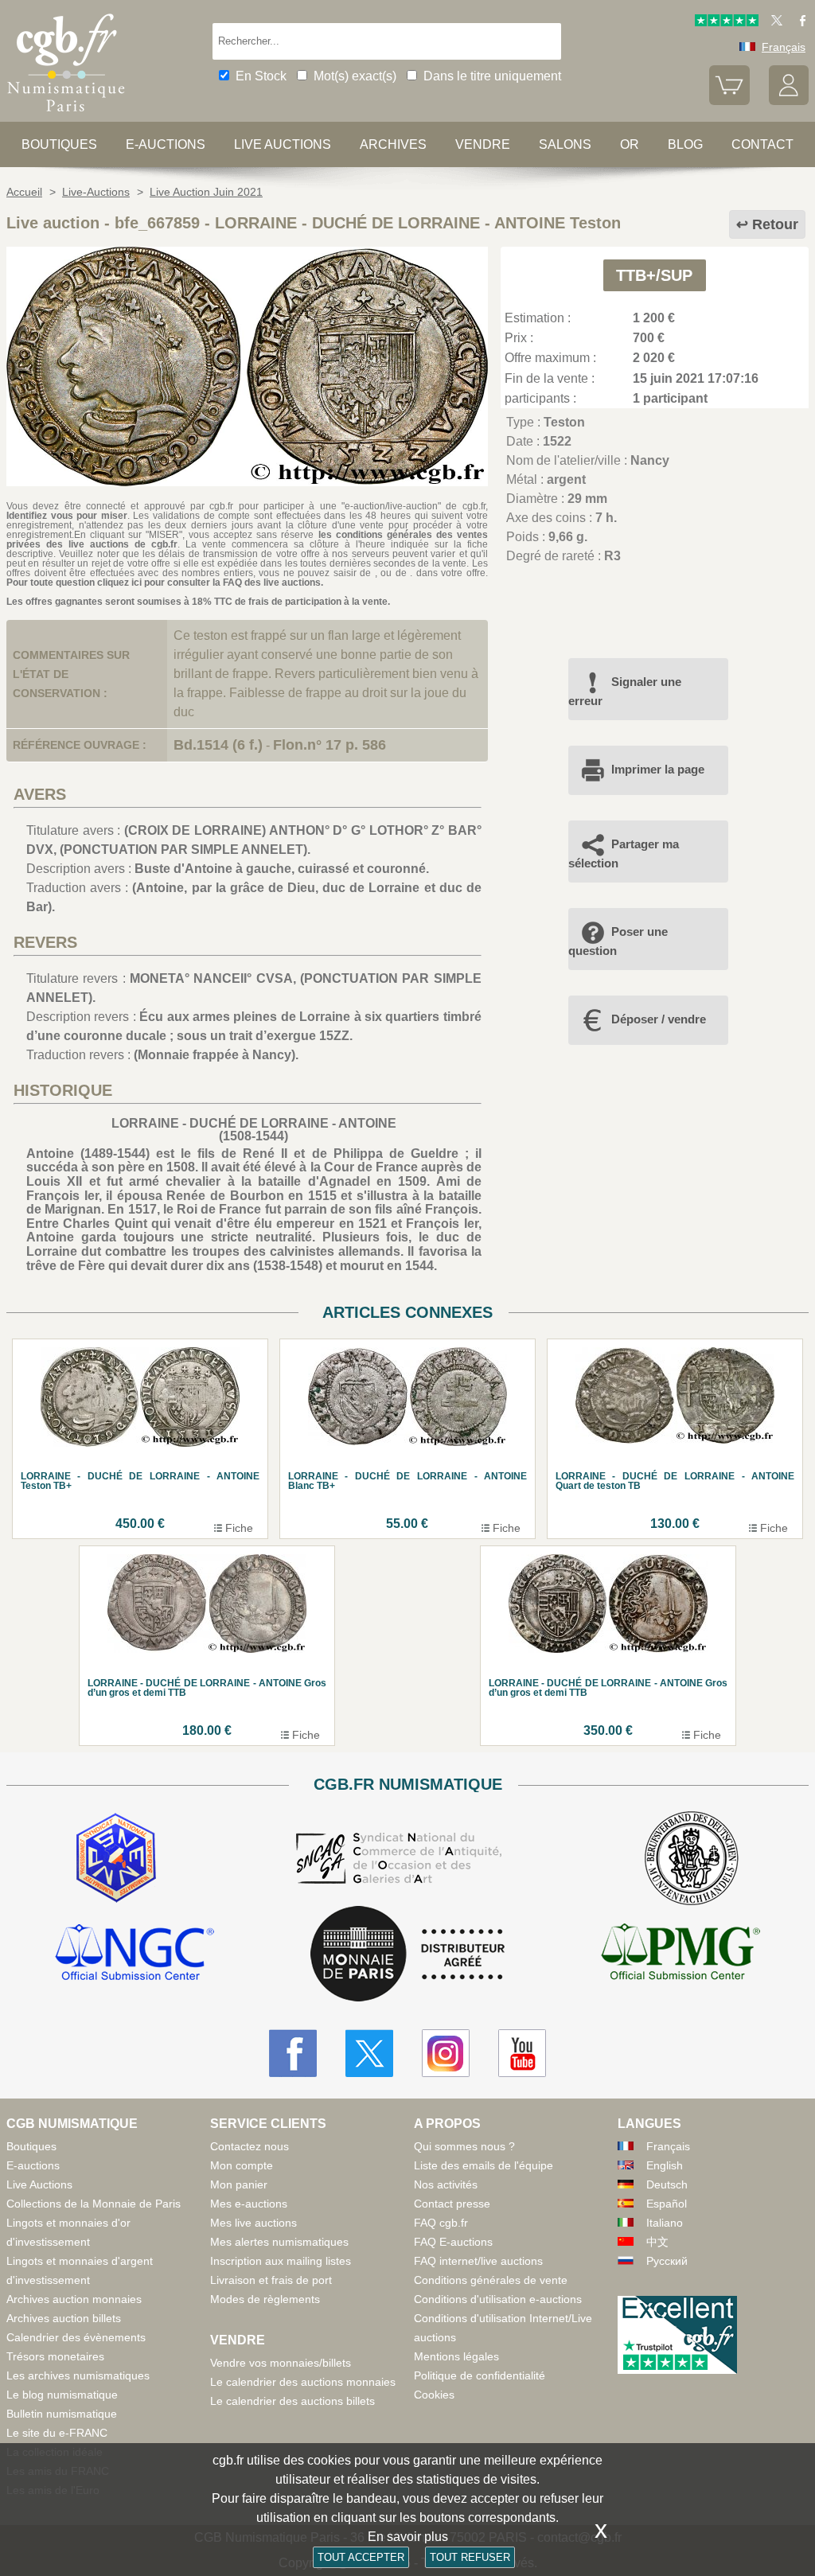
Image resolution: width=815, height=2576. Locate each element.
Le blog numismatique (62, 2395)
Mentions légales (456, 2356)
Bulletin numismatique (62, 2414)
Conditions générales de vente (491, 2280)
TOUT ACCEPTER (361, 2557)
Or (630, 144)
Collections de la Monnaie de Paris (94, 2204)
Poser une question (618, 941)
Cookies (434, 2395)
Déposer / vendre (659, 1019)
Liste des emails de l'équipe (484, 2165)
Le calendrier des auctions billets (292, 2401)
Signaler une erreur (625, 691)
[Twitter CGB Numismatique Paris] (369, 2053)
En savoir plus (408, 2537)
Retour (775, 224)
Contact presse (452, 2204)
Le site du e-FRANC (57, 2433)
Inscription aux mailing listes (281, 2261)
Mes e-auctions (249, 2204)
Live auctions (283, 144)
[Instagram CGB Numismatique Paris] (446, 2053)
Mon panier (239, 2184)
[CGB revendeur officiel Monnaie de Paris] (407, 1955)
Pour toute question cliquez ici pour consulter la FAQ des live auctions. (165, 583)
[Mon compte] (789, 101)
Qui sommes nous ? (464, 2146)
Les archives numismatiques (78, 2375)
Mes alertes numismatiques (279, 2242)
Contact (762, 144)
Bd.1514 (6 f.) (218, 745)
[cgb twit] (774, 22)
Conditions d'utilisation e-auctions (498, 2299)
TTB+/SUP (654, 275)
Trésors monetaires (55, 2356)
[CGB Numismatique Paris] (66, 115)
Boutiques (59, 144)
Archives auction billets (64, 2318)
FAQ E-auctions (453, 2242)
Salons (565, 144)
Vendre (483, 144)
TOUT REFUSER (470, 2557)
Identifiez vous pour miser (67, 516)
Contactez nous (250, 2146)
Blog (685, 144)
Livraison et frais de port (271, 2280)
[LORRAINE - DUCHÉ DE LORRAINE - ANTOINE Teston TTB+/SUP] (247, 482)
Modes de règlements (265, 2299)
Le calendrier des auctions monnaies (303, 2382)
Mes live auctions (253, 2223)
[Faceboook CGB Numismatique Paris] (293, 2053)
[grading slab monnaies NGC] (135, 1954)
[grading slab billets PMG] (680, 1954)
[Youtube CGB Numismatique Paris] (522, 2053)
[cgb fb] (799, 22)
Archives (393, 144)
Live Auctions (39, 2184)
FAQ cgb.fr (441, 2223)
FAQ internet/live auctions (478, 2261)
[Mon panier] (729, 101)
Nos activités (446, 2184)
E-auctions (166, 144)
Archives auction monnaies (74, 2299)
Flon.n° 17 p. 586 (330, 745)
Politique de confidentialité (480, 2375)
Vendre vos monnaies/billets (281, 2363)
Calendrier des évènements (76, 2337)
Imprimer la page (658, 769)
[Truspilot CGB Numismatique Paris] (727, 22)
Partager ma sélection (624, 853)
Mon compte (242, 2165)
